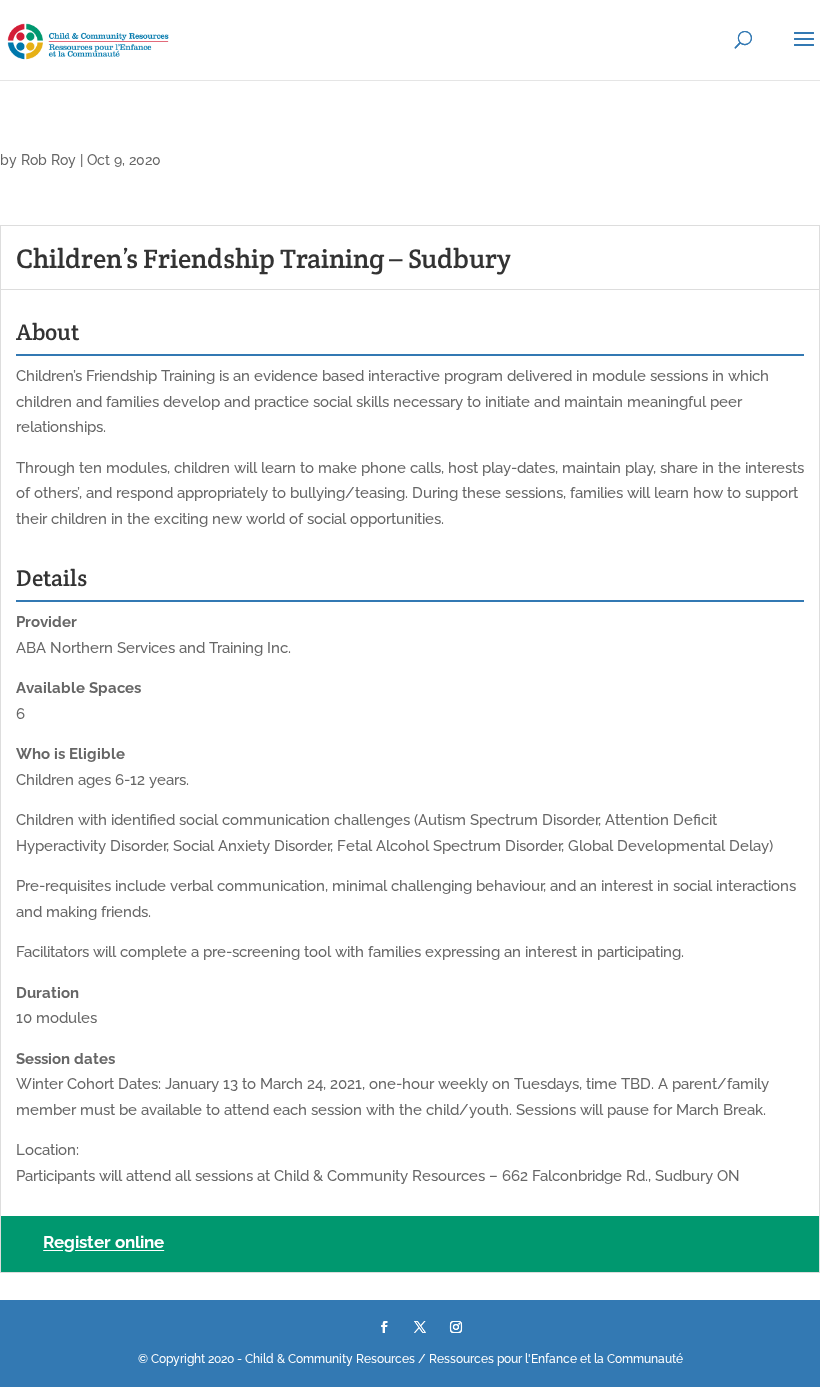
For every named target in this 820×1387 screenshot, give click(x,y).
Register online (103, 1243)
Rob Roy (48, 160)
